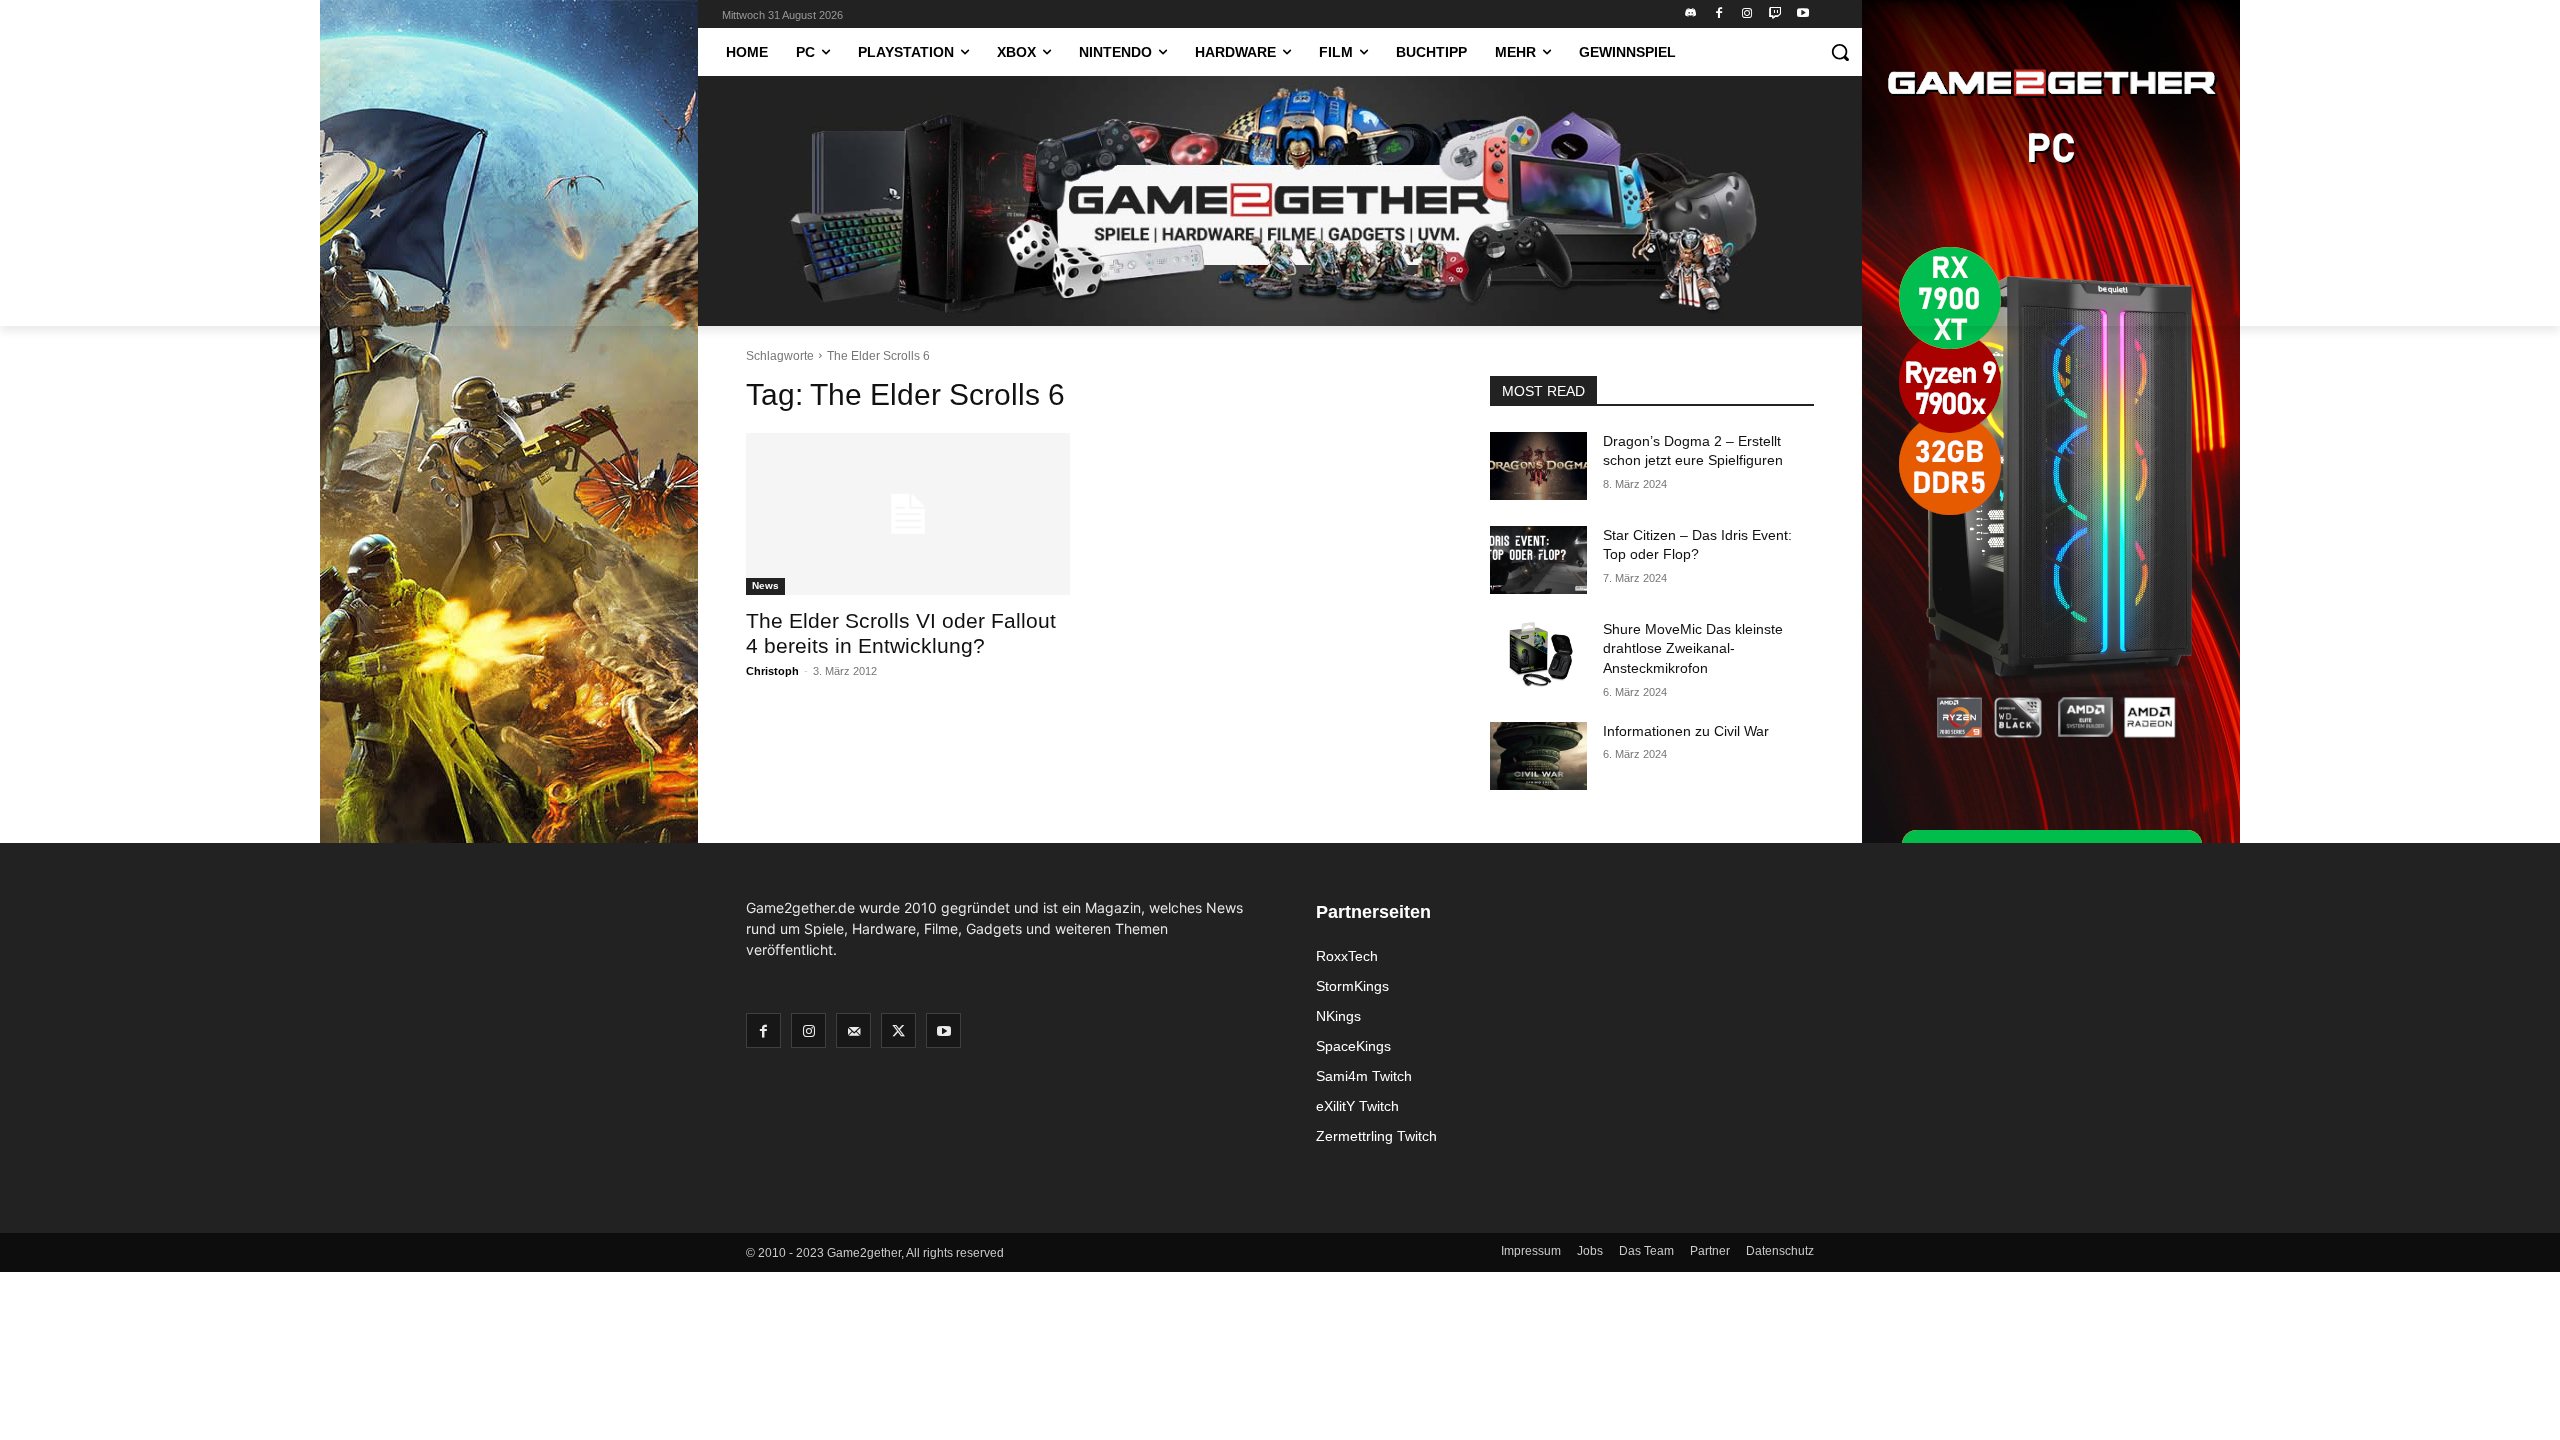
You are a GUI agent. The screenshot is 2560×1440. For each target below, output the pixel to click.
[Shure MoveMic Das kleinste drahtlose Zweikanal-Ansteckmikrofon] (1538, 654)
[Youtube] (1802, 14)
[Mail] (853, 1030)
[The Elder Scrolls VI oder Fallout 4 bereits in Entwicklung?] (908, 514)
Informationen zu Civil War (1686, 731)
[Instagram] (1747, 14)
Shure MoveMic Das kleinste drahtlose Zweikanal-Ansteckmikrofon (1693, 648)
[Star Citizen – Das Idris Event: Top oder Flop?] (1538, 560)
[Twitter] (898, 1030)
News (765, 585)
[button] (1840, 52)
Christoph (772, 671)
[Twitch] (1774, 14)
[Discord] (1691, 14)
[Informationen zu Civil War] (1538, 756)
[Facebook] (1719, 14)
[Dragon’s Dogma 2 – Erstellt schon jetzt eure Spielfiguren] (1538, 466)
